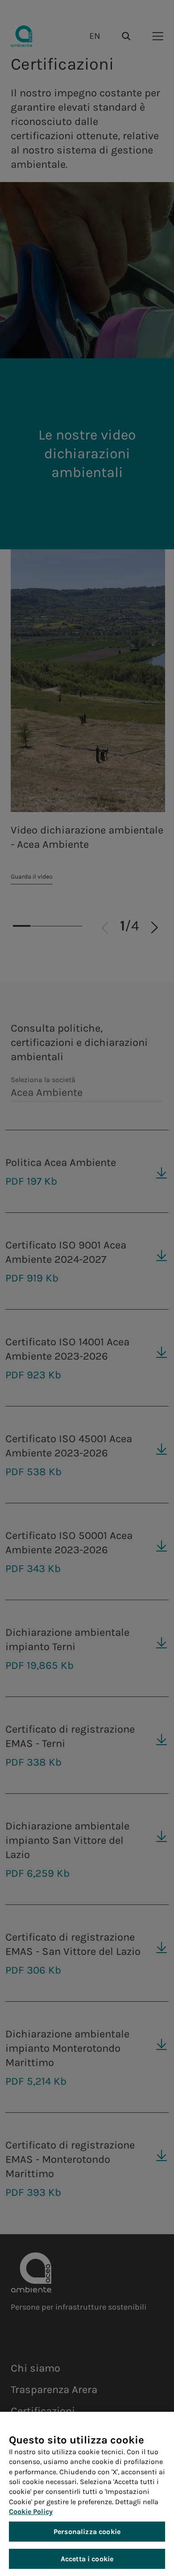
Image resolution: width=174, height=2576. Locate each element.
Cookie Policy (31, 2512)
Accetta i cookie (87, 2559)
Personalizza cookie (87, 2532)
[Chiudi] (154, 2427)
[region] (87, 2494)
